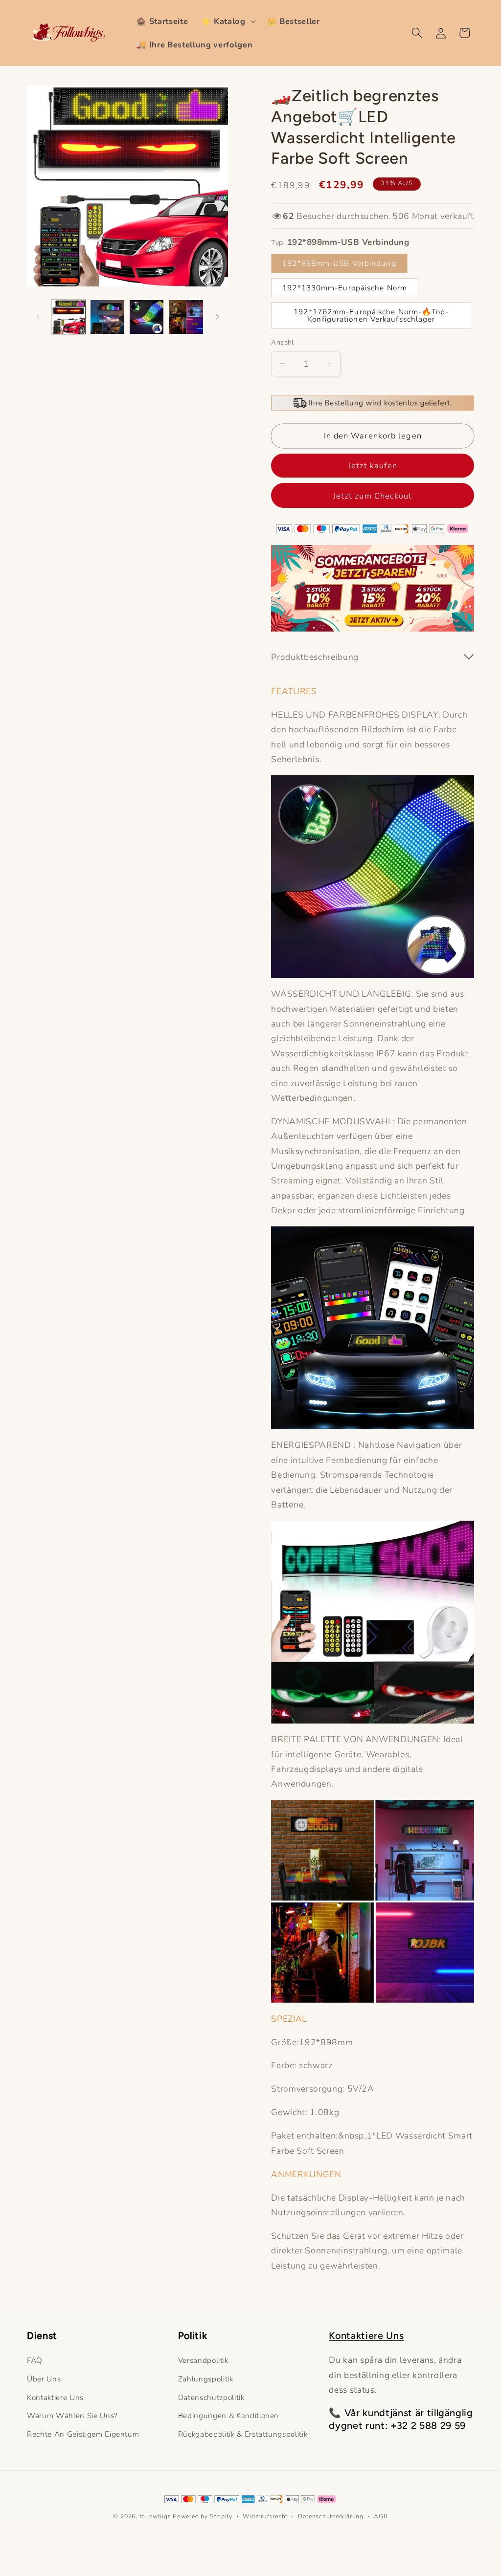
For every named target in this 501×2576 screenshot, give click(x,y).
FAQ (35, 2360)
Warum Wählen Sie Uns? (72, 2415)
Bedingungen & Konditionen (229, 2415)
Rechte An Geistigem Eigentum (83, 2434)
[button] (228, 21)
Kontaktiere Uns (55, 2397)
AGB (381, 2516)
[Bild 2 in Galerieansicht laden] (107, 317)
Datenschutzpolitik (211, 2397)
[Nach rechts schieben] (217, 317)
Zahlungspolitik (206, 2379)
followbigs (155, 2516)
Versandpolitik (203, 2360)
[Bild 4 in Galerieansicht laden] (186, 317)
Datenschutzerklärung (330, 2516)
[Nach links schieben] (38, 317)
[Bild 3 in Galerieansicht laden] (147, 317)
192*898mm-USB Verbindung (339, 263)
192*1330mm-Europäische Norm (345, 288)
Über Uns (44, 2379)
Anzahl (283, 342)
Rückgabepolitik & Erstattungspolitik (243, 2434)
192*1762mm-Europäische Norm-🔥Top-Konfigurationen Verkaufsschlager (371, 315)
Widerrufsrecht (265, 2516)
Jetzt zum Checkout (373, 496)
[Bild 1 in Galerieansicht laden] (68, 317)
